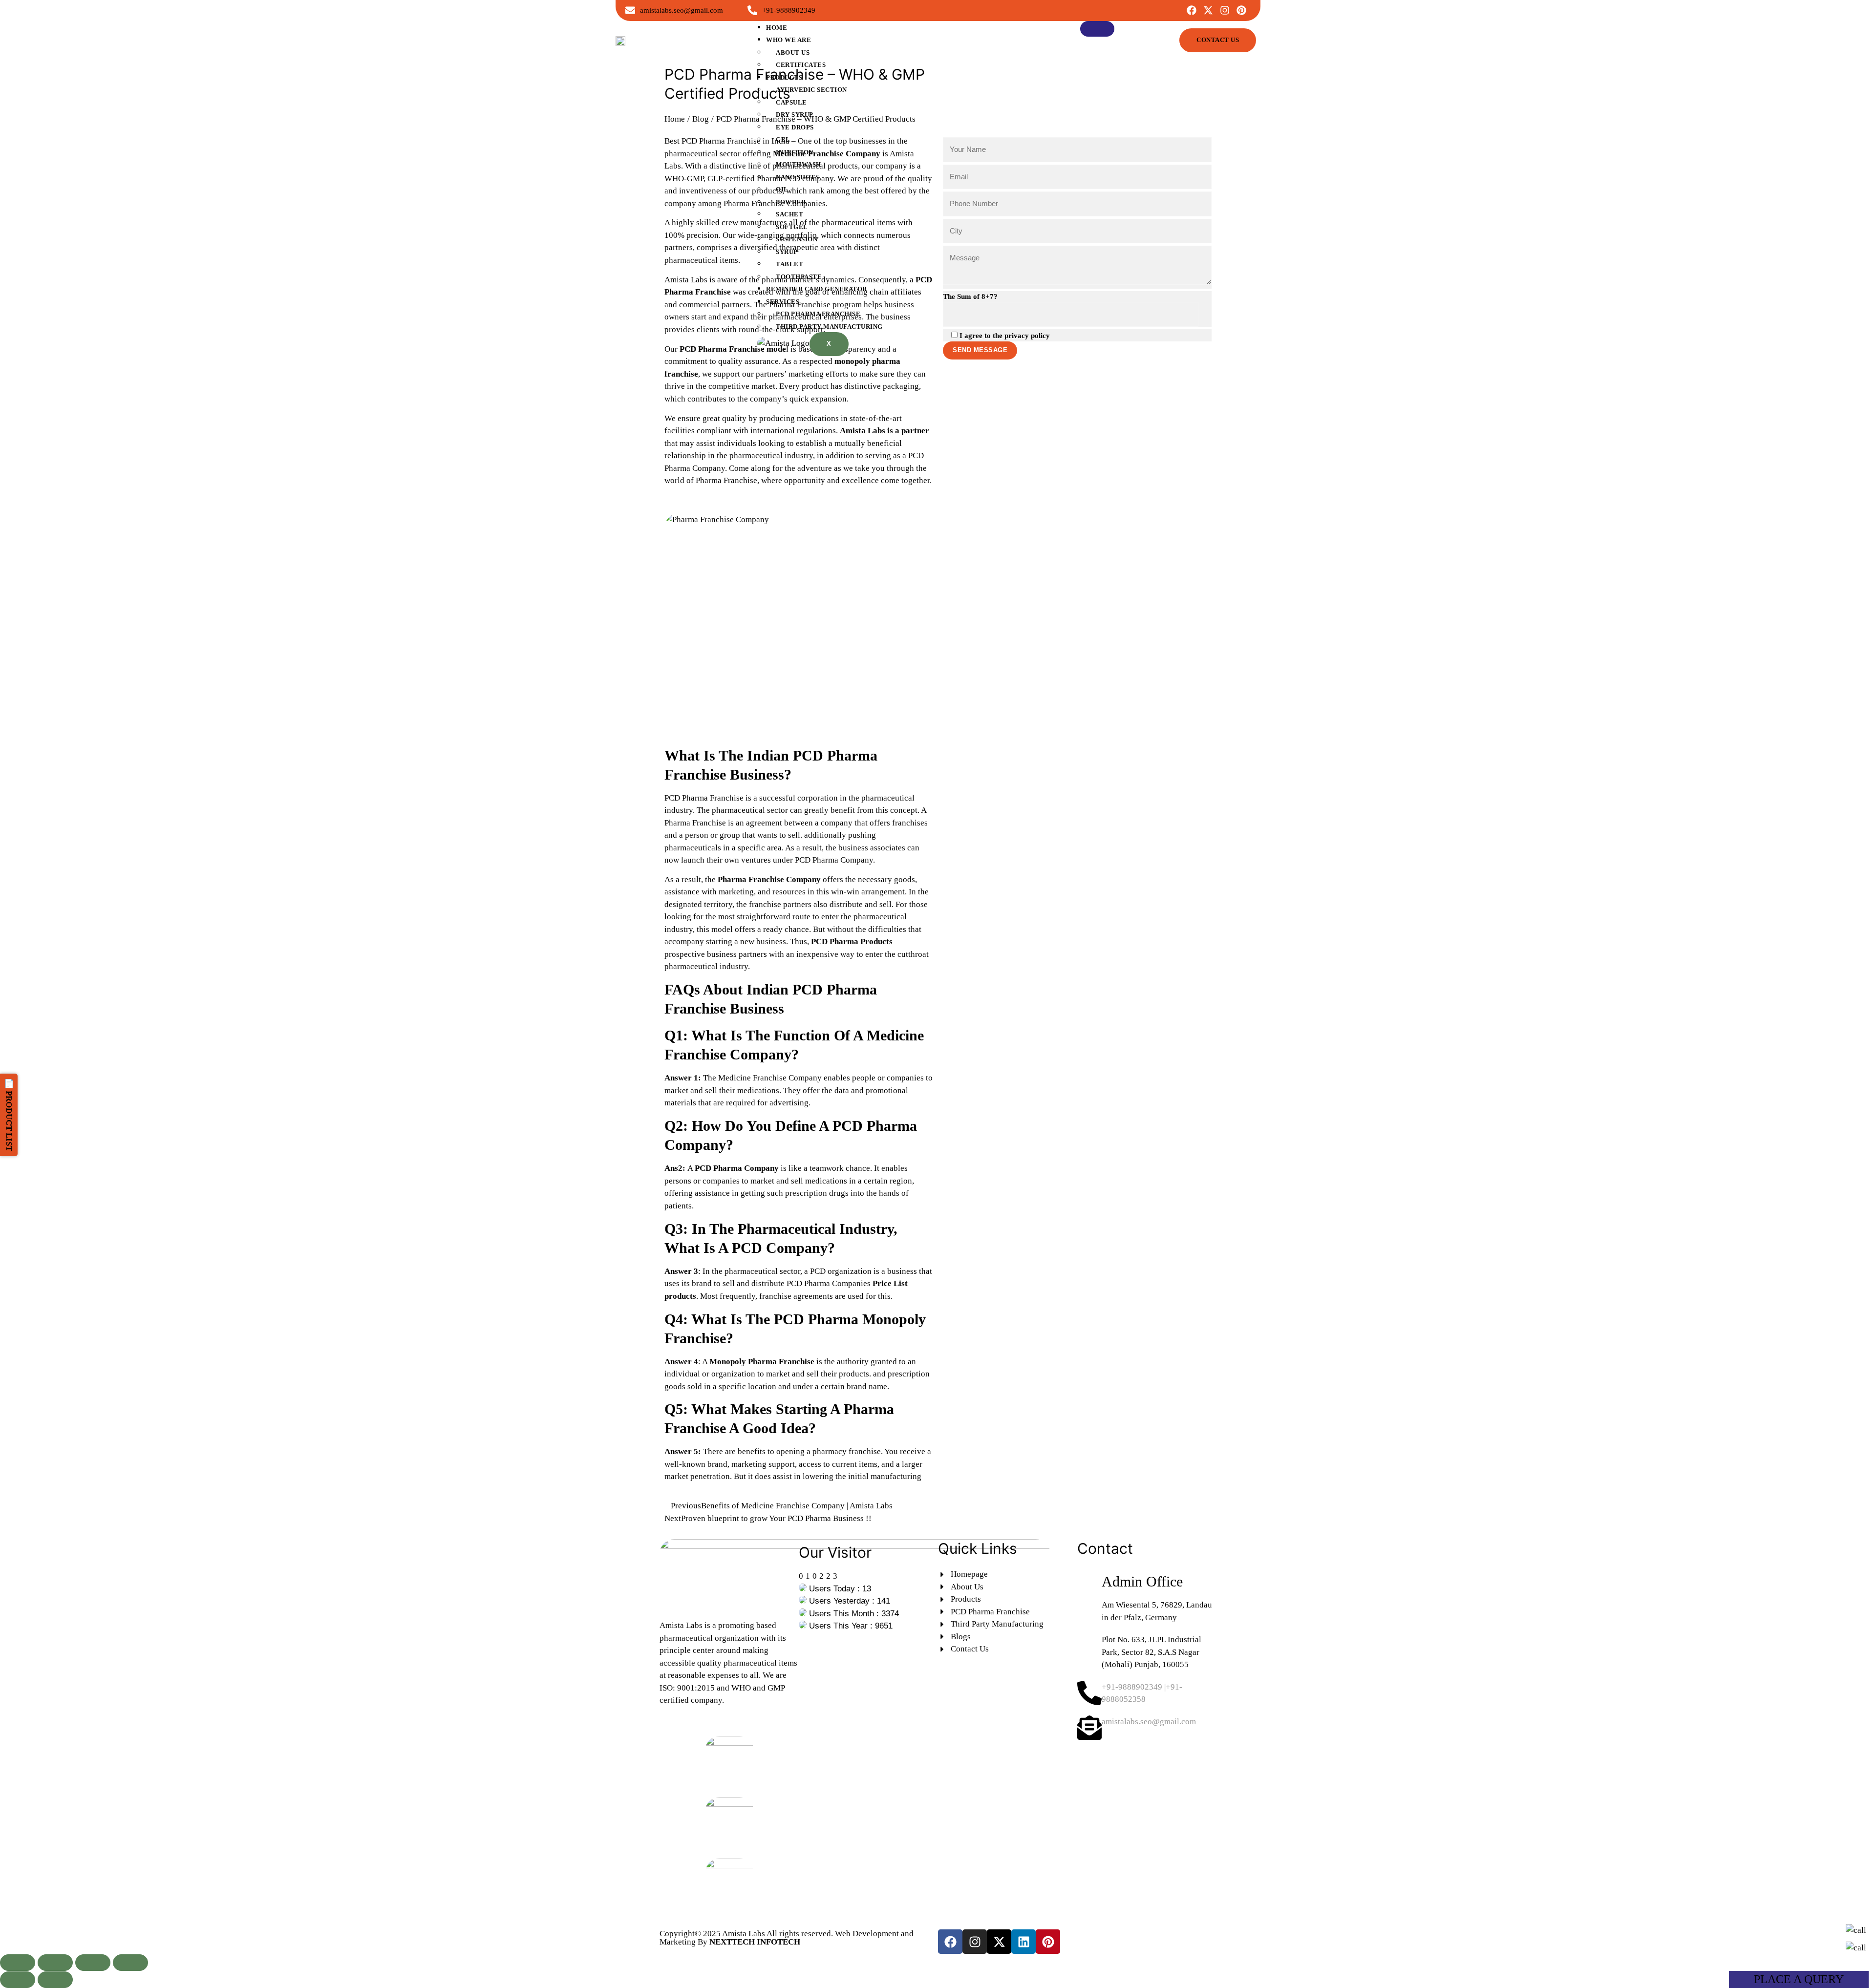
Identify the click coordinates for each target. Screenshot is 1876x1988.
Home (777, 28)
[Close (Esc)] (130, 1963)
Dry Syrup (795, 115)
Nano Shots (797, 177)
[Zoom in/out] (18, 1963)
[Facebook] (1192, 10)
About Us (793, 53)
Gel (783, 139)
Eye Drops (795, 127)
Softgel (792, 227)
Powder (791, 202)
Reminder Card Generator (817, 289)
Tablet (789, 264)
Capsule (791, 102)
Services (783, 302)
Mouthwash (799, 164)
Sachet (789, 214)
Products (784, 77)
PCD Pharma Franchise (818, 314)
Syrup (787, 252)
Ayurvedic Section (811, 90)
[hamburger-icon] (1097, 29)
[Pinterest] (1241, 10)
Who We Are (789, 40)
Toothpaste (799, 277)
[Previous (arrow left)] (18, 1980)
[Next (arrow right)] (55, 1980)
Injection (795, 152)
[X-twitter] (1208, 10)
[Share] (93, 1963)
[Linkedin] (1023, 1942)
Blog (701, 119)
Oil (782, 189)
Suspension (797, 239)
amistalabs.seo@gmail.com (1149, 1722)
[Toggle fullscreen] (55, 1963)
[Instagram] (1225, 10)
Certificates (801, 65)
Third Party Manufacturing (829, 327)
